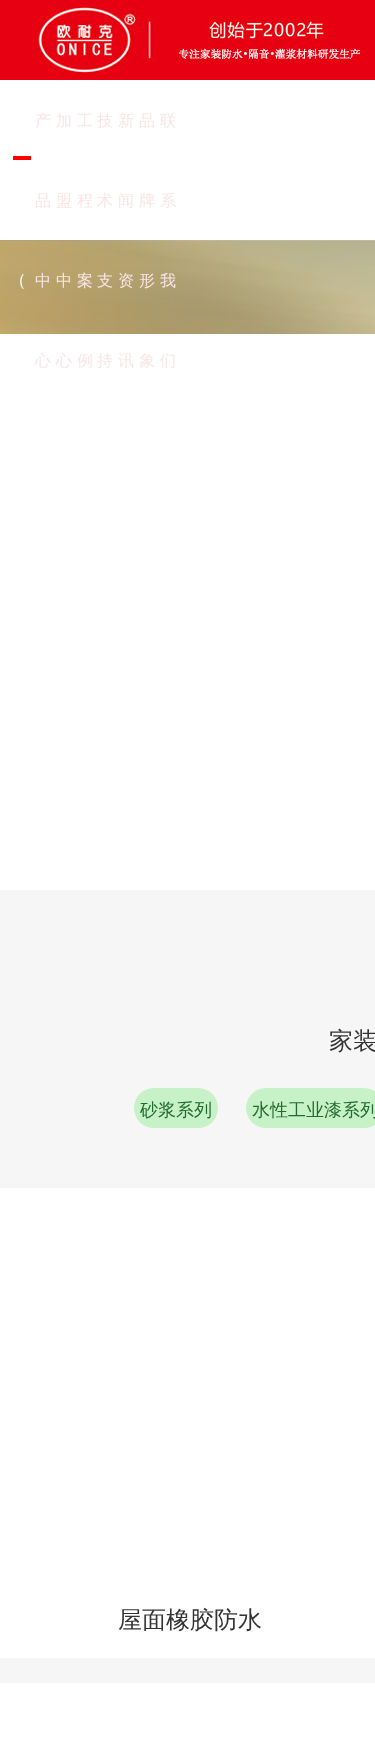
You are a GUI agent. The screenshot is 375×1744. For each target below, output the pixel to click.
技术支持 (105, 239)
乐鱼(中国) (22, 134)
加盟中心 (64, 239)
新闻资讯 (126, 239)
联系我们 (168, 239)
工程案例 (85, 239)
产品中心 (43, 239)
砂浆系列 (176, 1108)
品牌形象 (147, 239)
